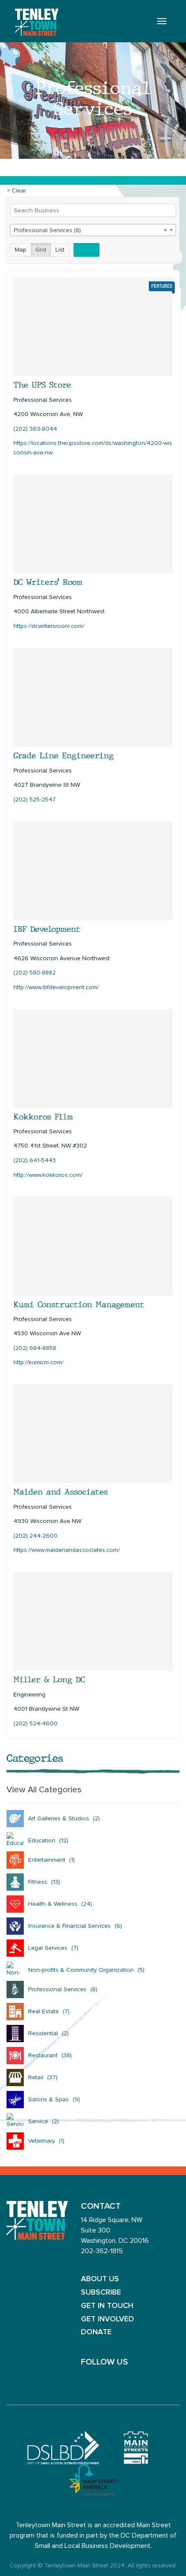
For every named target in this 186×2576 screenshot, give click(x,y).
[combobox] (93, 230)
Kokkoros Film (43, 1117)
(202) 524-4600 (35, 1724)
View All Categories (44, 1790)
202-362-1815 (102, 2251)
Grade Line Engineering (64, 756)
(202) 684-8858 (35, 1348)
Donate (96, 2332)
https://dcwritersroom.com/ (49, 626)
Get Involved (107, 2319)
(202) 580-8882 (35, 973)
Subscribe (101, 2292)
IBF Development (47, 929)
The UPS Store (42, 385)
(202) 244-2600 (35, 1536)
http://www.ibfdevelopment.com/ (56, 987)
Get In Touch (107, 2306)
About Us (100, 2279)
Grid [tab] (41, 250)
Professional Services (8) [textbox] (90, 230)
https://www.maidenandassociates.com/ (67, 1550)
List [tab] (60, 250)
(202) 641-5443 (35, 1160)
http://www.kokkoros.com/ (48, 1175)
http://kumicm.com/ (38, 1362)
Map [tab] (21, 250)
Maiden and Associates (61, 1492)
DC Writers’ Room (48, 582)
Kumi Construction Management (79, 1305)
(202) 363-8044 (35, 429)
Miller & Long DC (49, 1680)
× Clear (16, 191)
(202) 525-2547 (35, 800)
